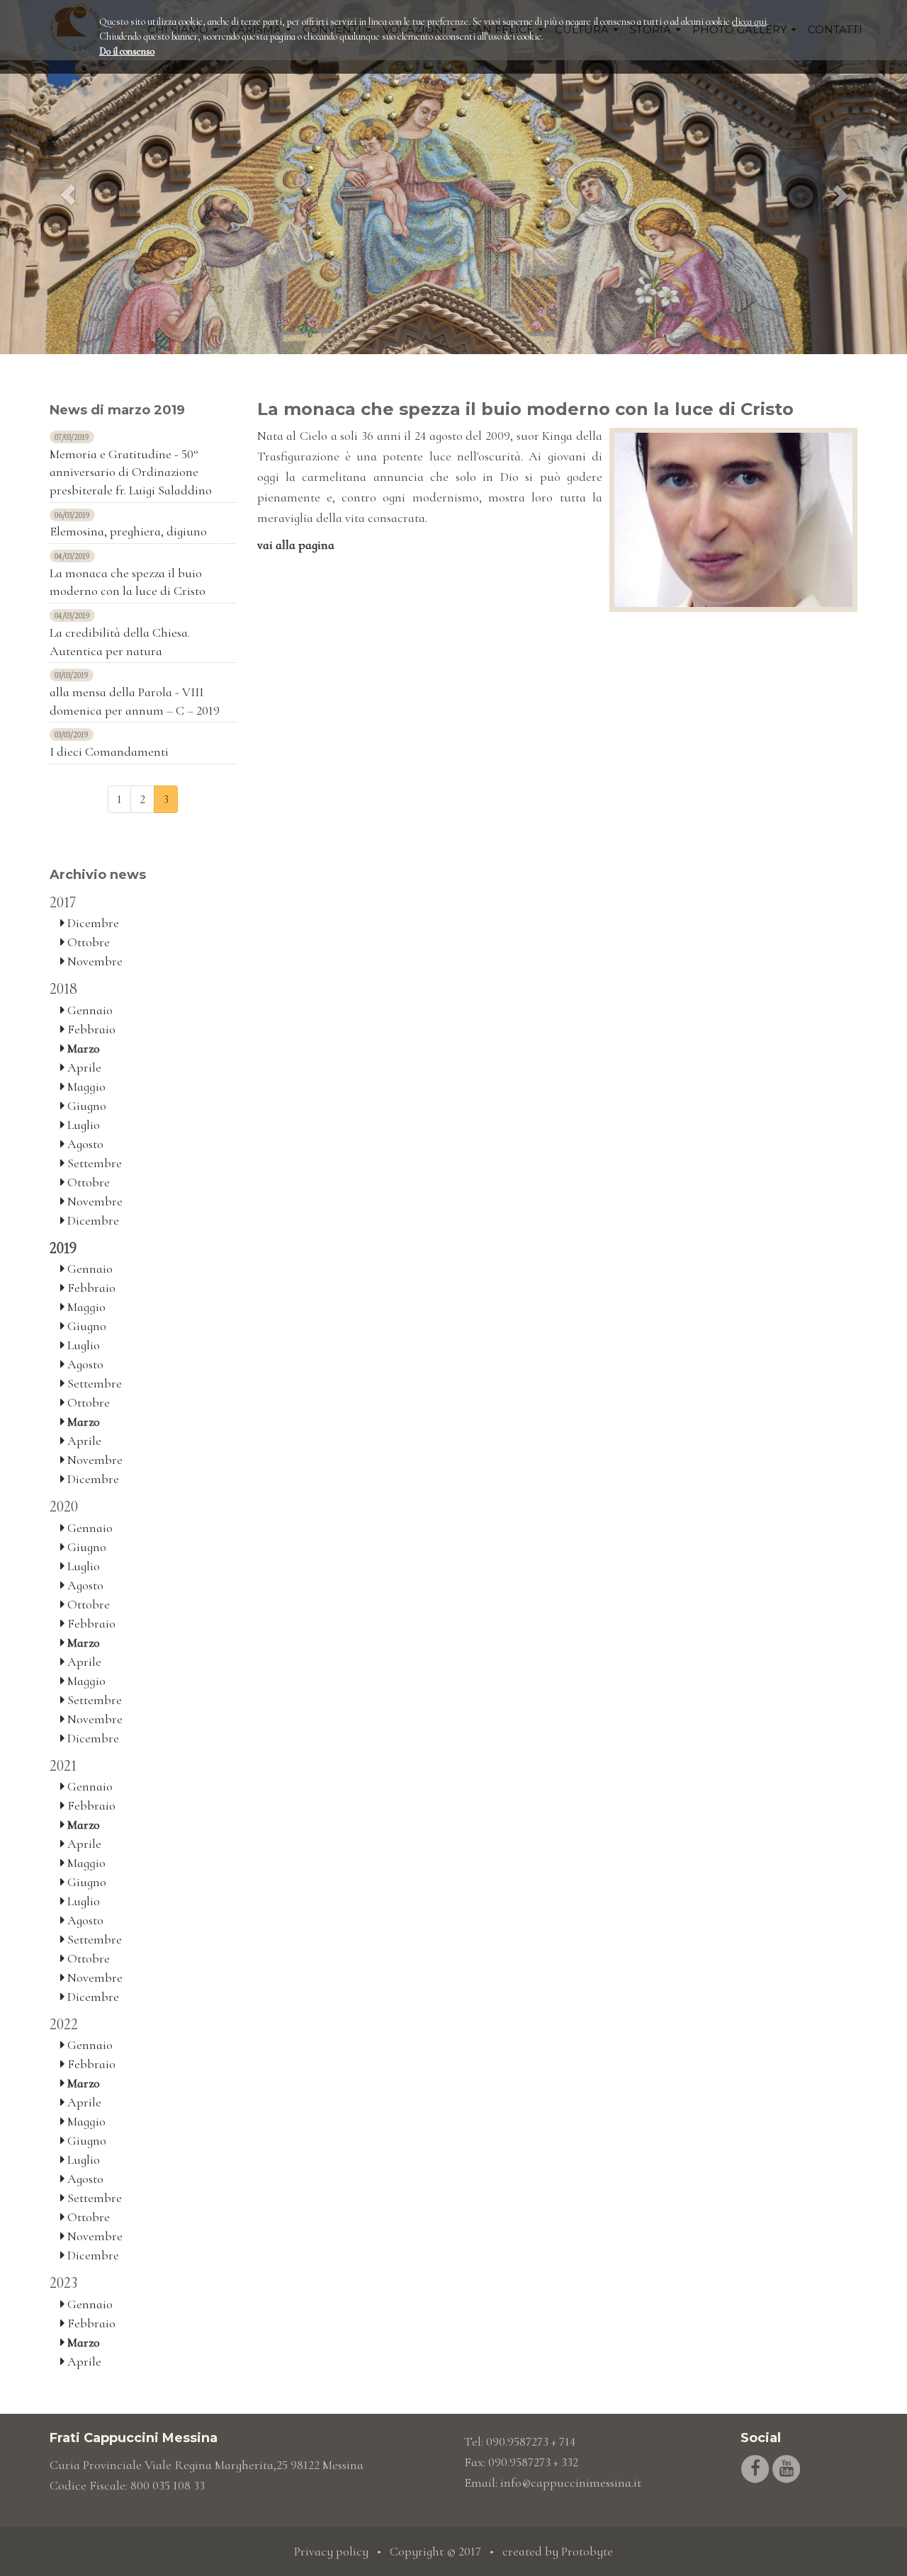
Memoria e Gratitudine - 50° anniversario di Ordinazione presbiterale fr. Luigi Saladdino (131, 472)
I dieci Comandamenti (109, 751)
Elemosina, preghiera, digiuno (128, 531)
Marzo (82, 1048)
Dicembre (92, 923)
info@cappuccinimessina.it (571, 2483)
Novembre (94, 961)
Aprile (83, 1067)
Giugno (85, 1106)
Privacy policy (331, 2551)
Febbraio (90, 1029)
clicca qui (749, 22)
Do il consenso (127, 51)
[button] (68, 177)
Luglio (82, 1125)
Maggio (85, 1086)
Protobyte (587, 2551)
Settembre (93, 1163)
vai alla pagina (296, 545)
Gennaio (89, 1010)
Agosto (84, 1144)
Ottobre (87, 942)
